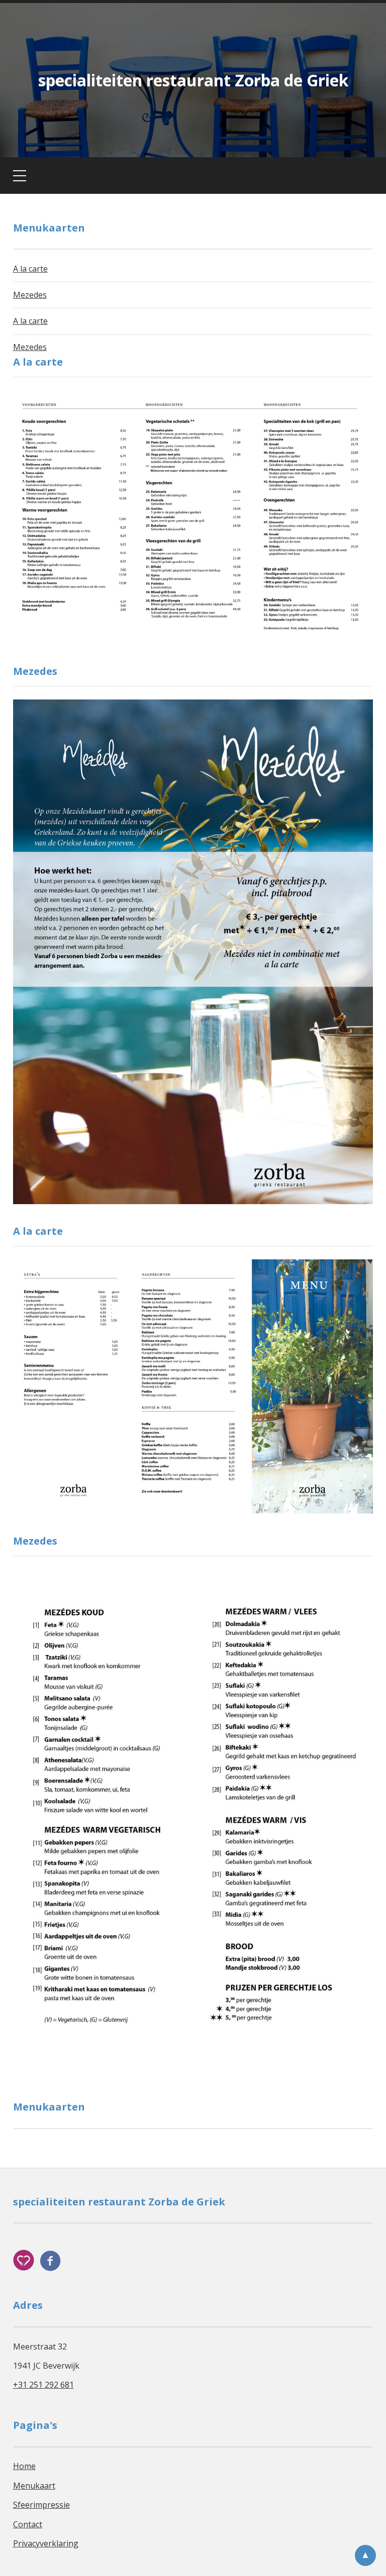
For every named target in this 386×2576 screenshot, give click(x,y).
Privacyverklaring (46, 2543)
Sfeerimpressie (41, 2505)
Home (24, 2466)
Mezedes (30, 295)
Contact (28, 2524)
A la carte (30, 269)
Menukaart (34, 2486)
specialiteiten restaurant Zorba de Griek (193, 80)
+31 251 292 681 (43, 2385)
